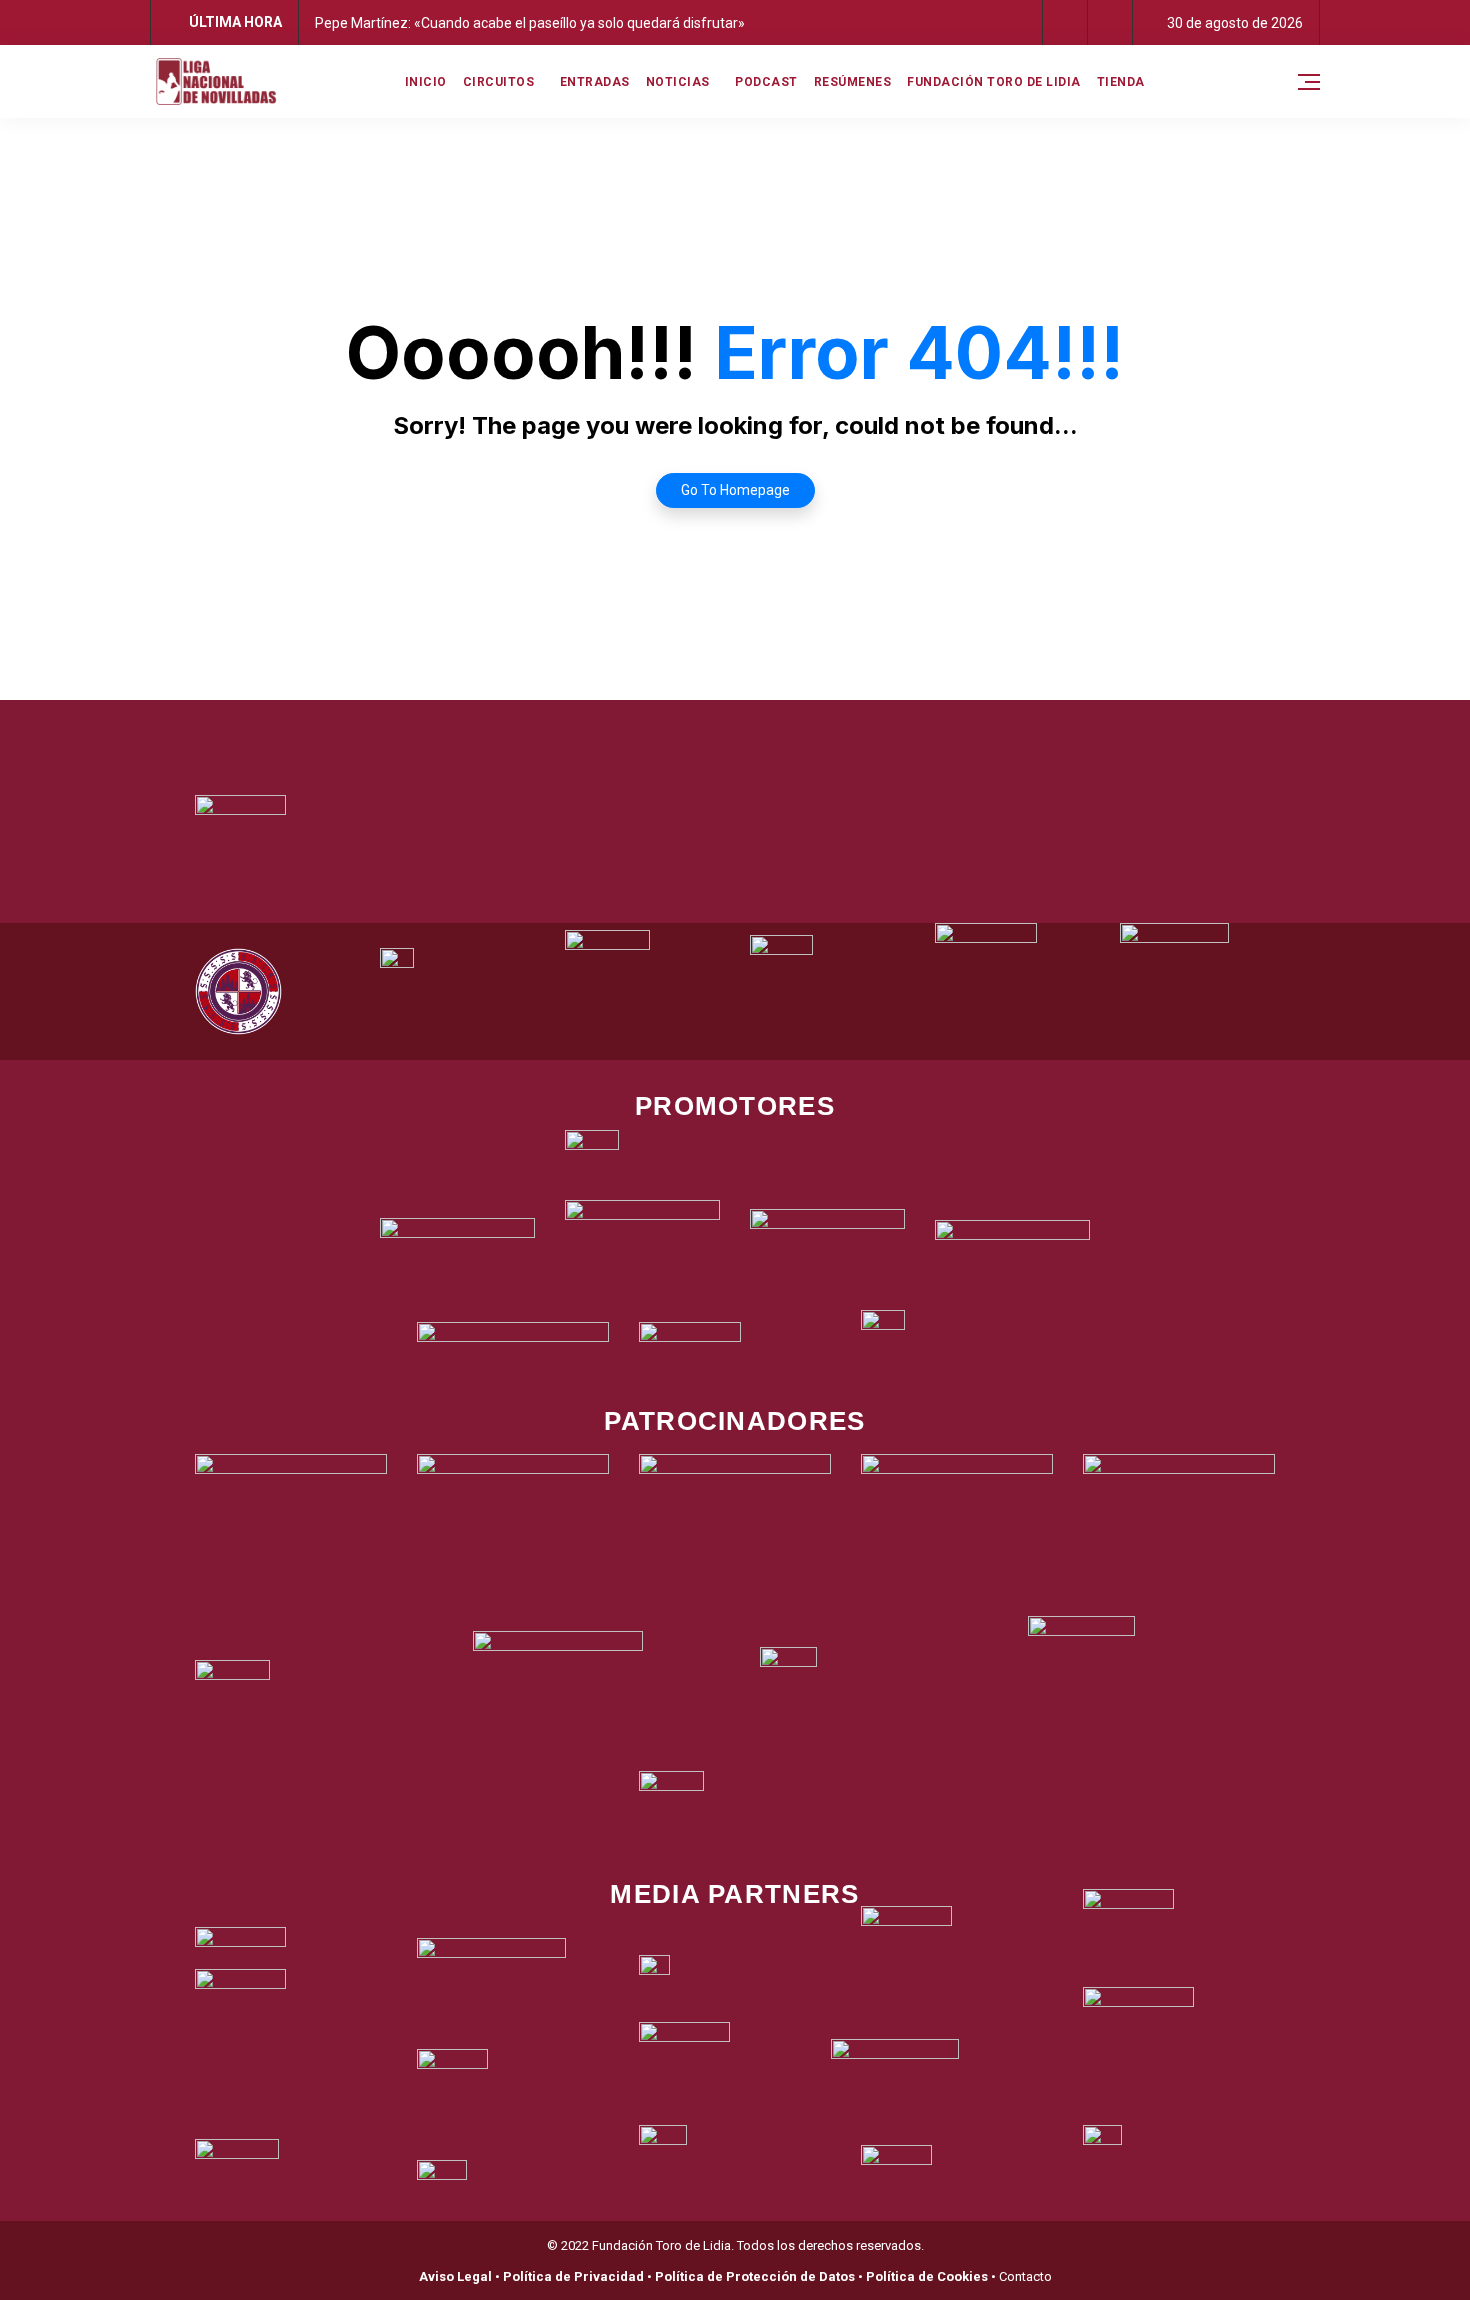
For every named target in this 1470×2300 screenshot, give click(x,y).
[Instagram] (763, 725)
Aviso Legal (455, 2276)
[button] (1065, 22)
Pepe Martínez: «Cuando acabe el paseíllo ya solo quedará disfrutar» (530, 23)
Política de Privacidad (573, 2276)
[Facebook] (653, 725)
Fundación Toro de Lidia (994, 82)
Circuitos (499, 82)
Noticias (678, 82)
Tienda (1121, 82)
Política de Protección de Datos (755, 2276)
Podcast (766, 82)
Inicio (426, 82)
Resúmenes (853, 82)
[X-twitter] (708, 725)
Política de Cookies (927, 2276)
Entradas (595, 82)
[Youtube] (818, 725)
